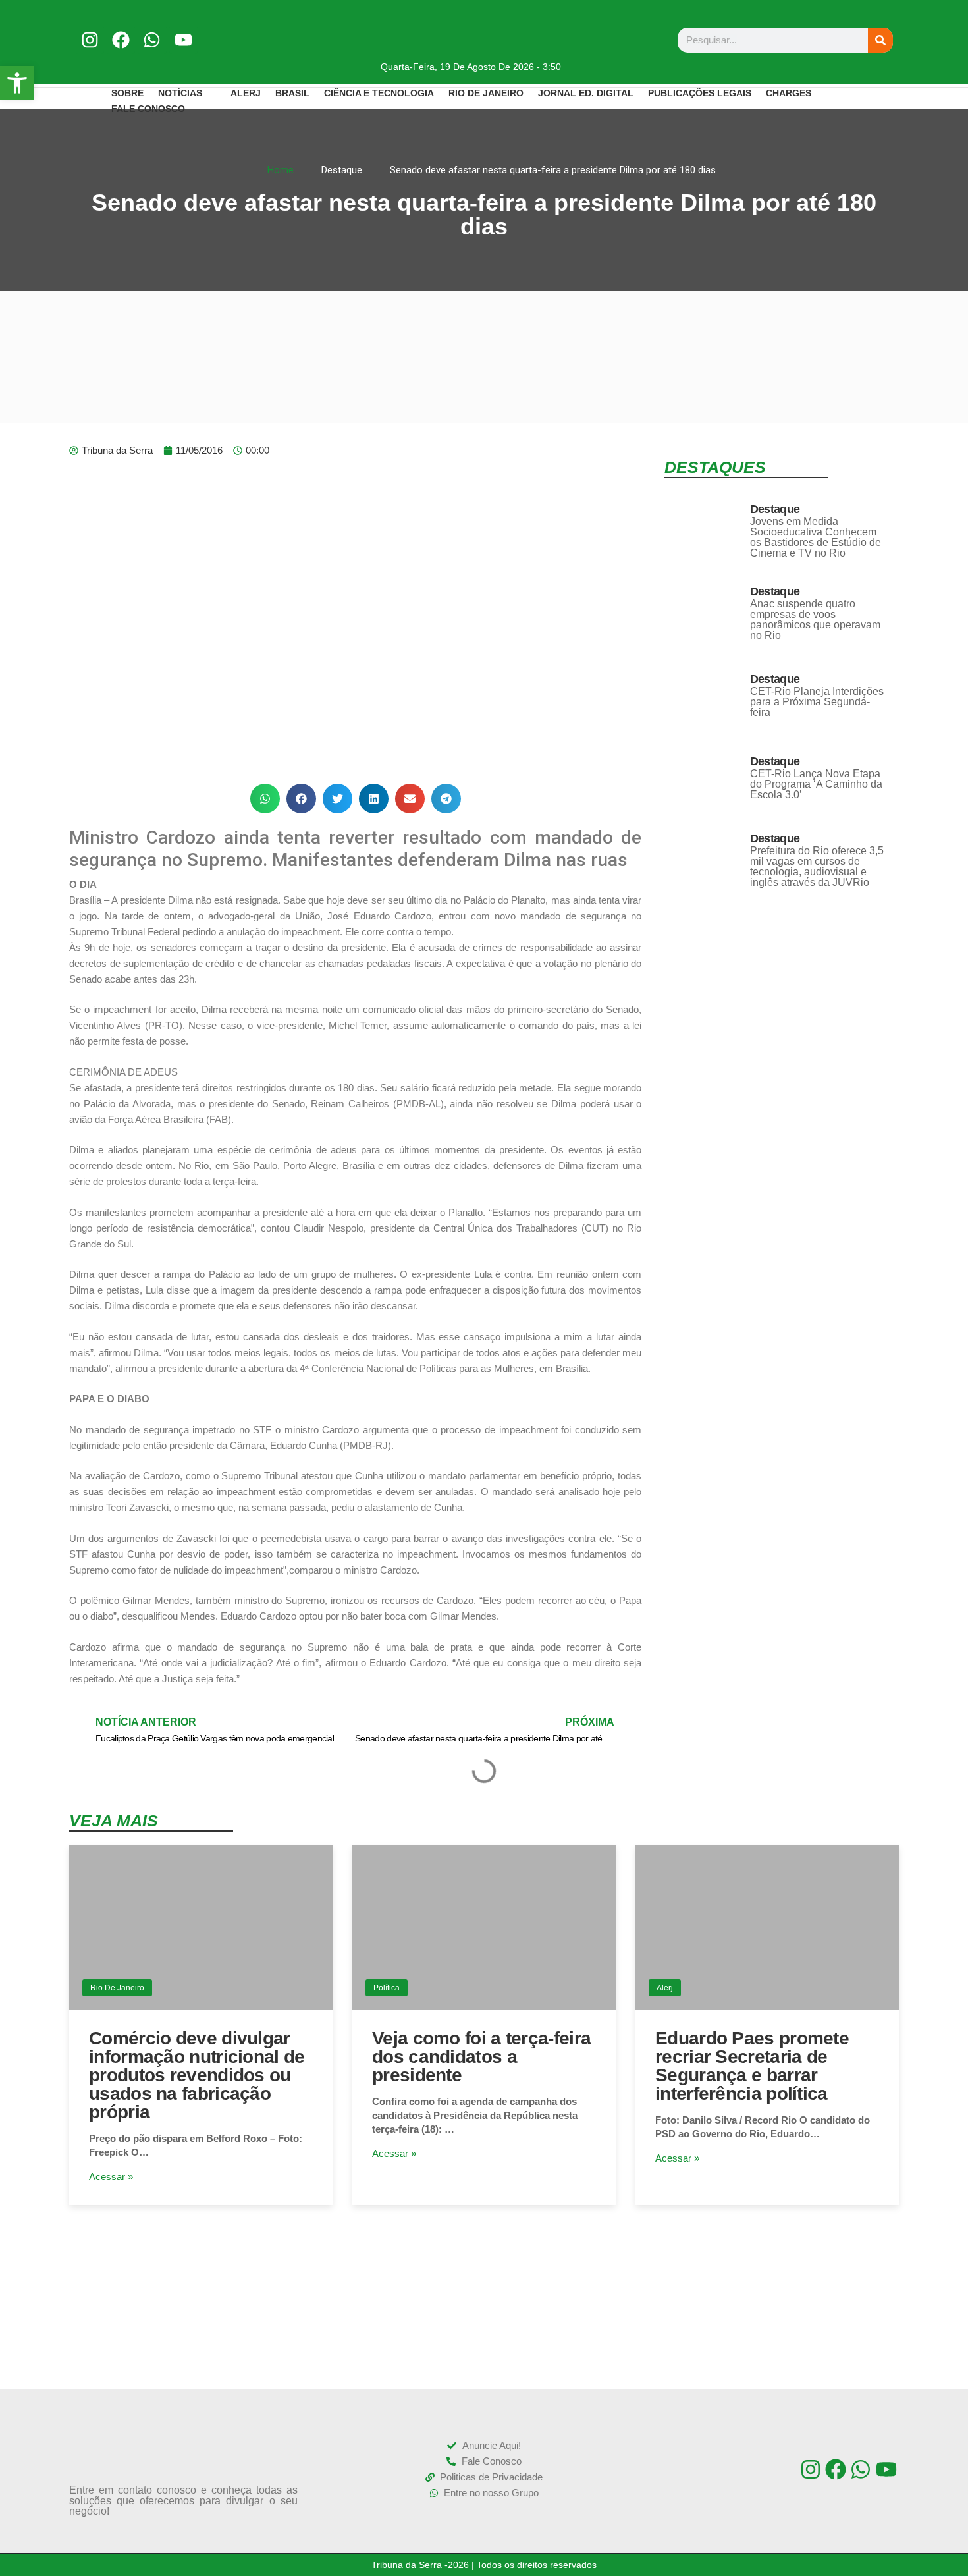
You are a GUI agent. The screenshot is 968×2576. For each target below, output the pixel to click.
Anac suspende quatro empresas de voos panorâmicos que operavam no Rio (815, 619)
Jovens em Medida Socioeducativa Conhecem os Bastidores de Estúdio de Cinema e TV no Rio (816, 537)
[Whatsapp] (152, 40)
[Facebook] (121, 40)
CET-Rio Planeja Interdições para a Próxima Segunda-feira (817, 702)
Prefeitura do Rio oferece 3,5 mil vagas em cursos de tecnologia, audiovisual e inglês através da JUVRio (817, 866)
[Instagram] (90, 40)
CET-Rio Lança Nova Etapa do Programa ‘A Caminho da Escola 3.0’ (816, 784)
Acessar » (111, 2177)
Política (387, 1988)
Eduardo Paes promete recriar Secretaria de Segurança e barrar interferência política (752, 2066)
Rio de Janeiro (117, 1988)
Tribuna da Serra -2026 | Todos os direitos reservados (484, 2565)
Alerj (665, 1988)
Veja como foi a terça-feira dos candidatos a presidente (481, 2057)
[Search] (880, 40)
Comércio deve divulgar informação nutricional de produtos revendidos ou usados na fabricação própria (197, 2075)
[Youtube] (183, 40)
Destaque (775, 509)
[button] (265, 799)
